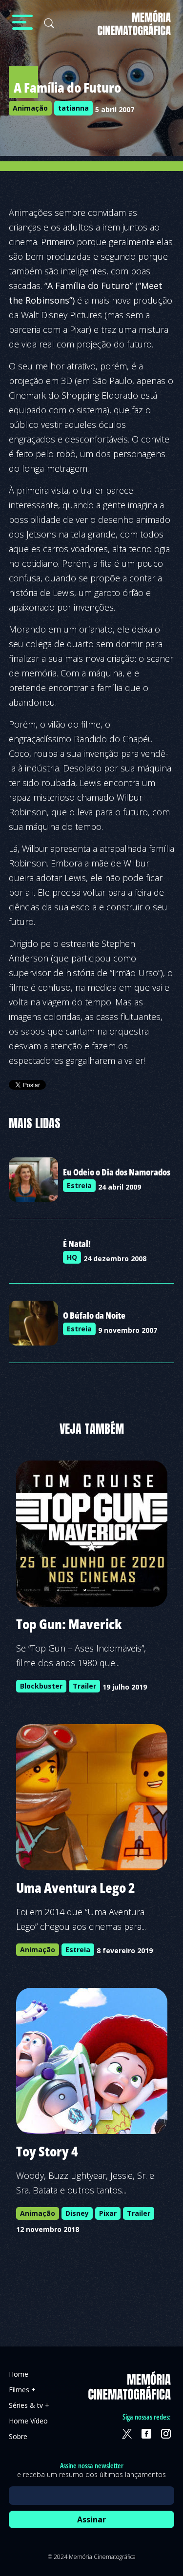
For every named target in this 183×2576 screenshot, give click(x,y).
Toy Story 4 (47, 2151)
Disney (77, 2213)
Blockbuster (41, 1686)
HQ (72, 1257)
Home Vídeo (28, 2421)
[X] (127, 2434)
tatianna (73, 108)
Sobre (18, 2436)
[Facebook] (146, 2434)
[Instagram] (166, 2434)
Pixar (108, 2213)
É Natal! (77, 1244)
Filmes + (22, 2390)
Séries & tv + (29, 2405)
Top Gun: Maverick (69, 1624)
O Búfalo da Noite (94, 1315)
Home (19, 2374)
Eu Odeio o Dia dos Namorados (117, 1172)
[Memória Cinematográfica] (134, 29)
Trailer (84, 1686)
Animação (30, 108)
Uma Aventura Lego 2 (76, 1887)
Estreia (79, 1185)
